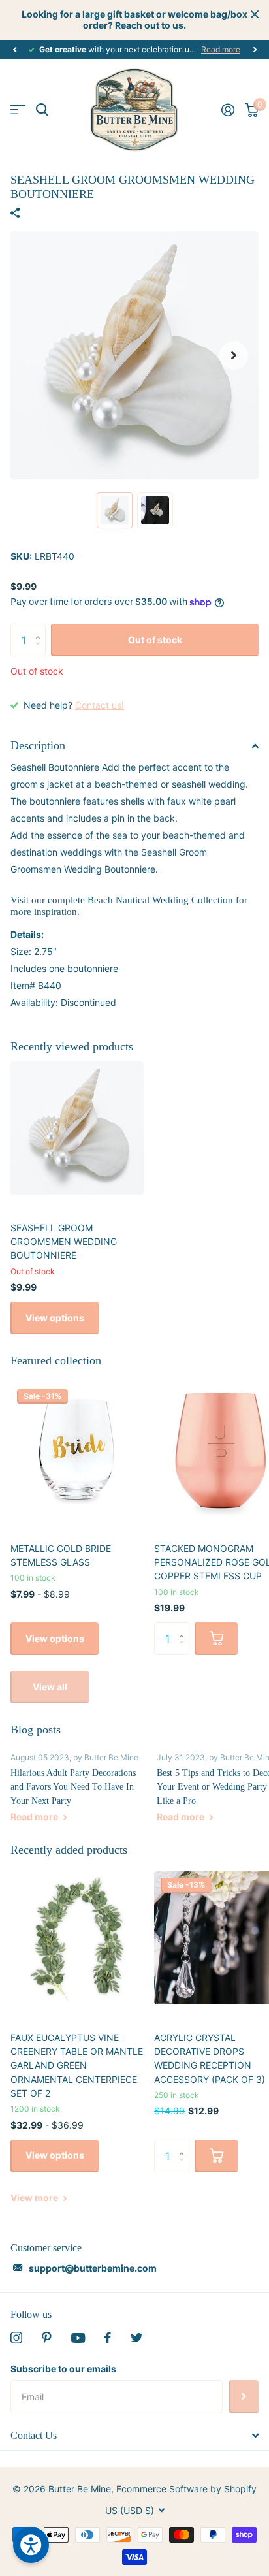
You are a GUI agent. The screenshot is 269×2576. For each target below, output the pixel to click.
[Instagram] (16, 2338)
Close (255, 14)
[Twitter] (136, 2338)
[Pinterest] (47, 2338)
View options (55, 1318)
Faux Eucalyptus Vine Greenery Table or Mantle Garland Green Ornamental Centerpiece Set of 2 (77, 2065)
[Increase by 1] (41, 629)
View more (35, 2198)
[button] (14, 50)
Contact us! (100, 705)
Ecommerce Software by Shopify (186, 2489)
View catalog (18, 110)
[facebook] (108, 2338)
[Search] (42, 110)
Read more (221, 49)
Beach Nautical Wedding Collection (160, 900)
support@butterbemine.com (93, 2268)
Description (38, 745)
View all (50, 1687)
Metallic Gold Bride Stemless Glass (61, 1555)
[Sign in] (228, 110)
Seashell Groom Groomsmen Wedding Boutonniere (64, 1242)
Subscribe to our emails (63, 2369)
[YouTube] (78, 2338)
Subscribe (244, 2396)
